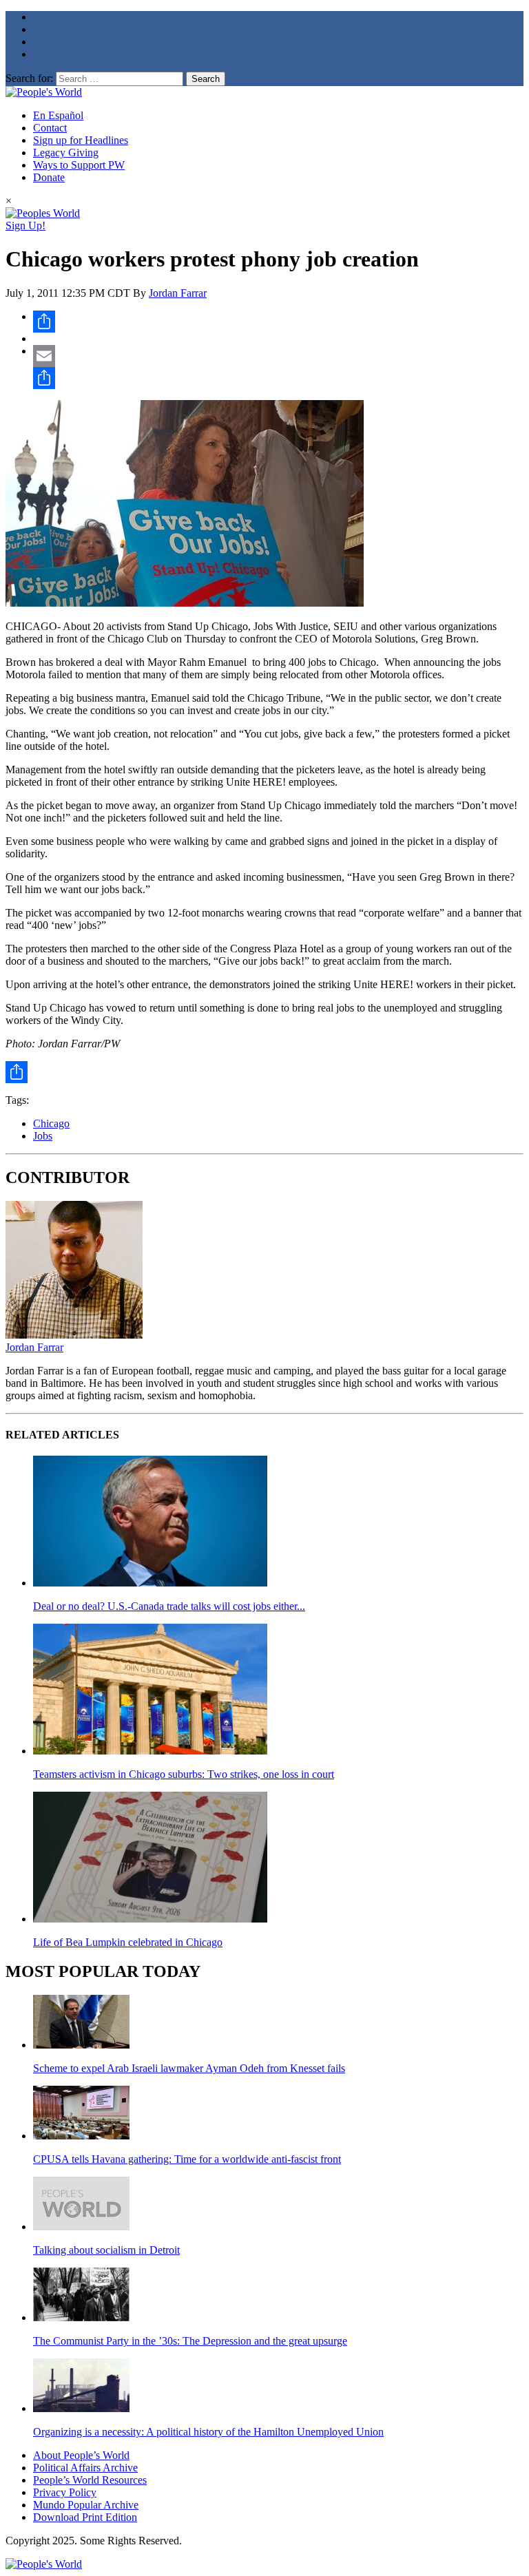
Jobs (43, 1136)
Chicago (51, 1123)
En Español (58, 115)
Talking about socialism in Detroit (106, 2250)
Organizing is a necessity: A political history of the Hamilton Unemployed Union (208, 2432)
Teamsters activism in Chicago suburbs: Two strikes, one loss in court (184, 1774)
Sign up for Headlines (81, 140)
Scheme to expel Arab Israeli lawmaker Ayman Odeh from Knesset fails (189, 2068)
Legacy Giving (66, 153)
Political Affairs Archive (85, 2468)
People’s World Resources (90, 2480)
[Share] (278, 322)
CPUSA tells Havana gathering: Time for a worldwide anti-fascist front (187, 2159)
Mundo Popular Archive (86, 2505)
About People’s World (81, 2455)
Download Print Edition (85, 2517)
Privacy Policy (65, 2492)
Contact (50, 128)
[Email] (278, 356)
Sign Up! (25, 226)
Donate (49, 177)
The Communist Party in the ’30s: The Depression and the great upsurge (190, 2341)
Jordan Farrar (178, 293)
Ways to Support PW (79, 165)
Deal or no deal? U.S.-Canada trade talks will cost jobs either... (169, 1606)
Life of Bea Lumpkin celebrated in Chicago (128, 1942)
